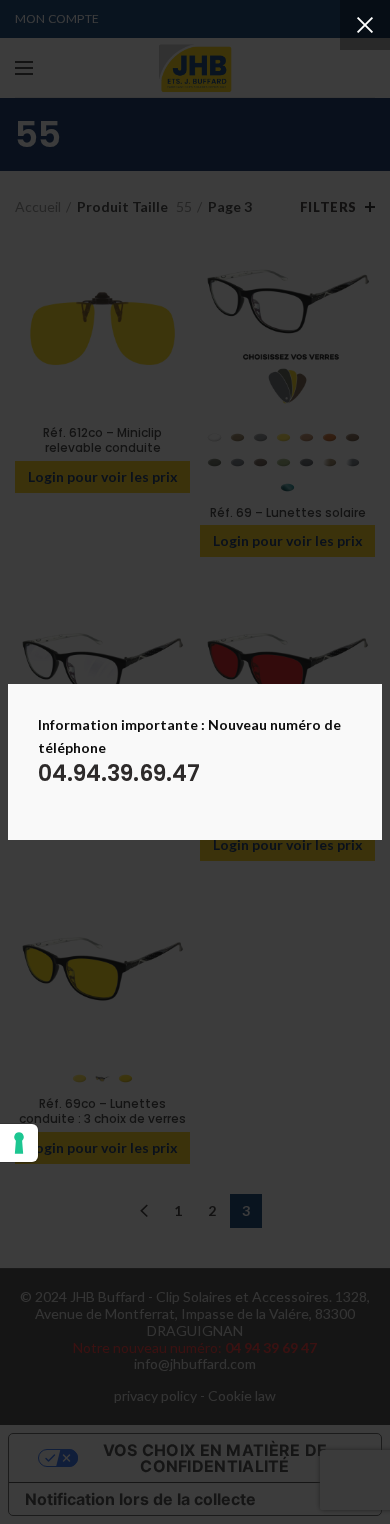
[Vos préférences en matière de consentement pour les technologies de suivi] (19, 1143)
